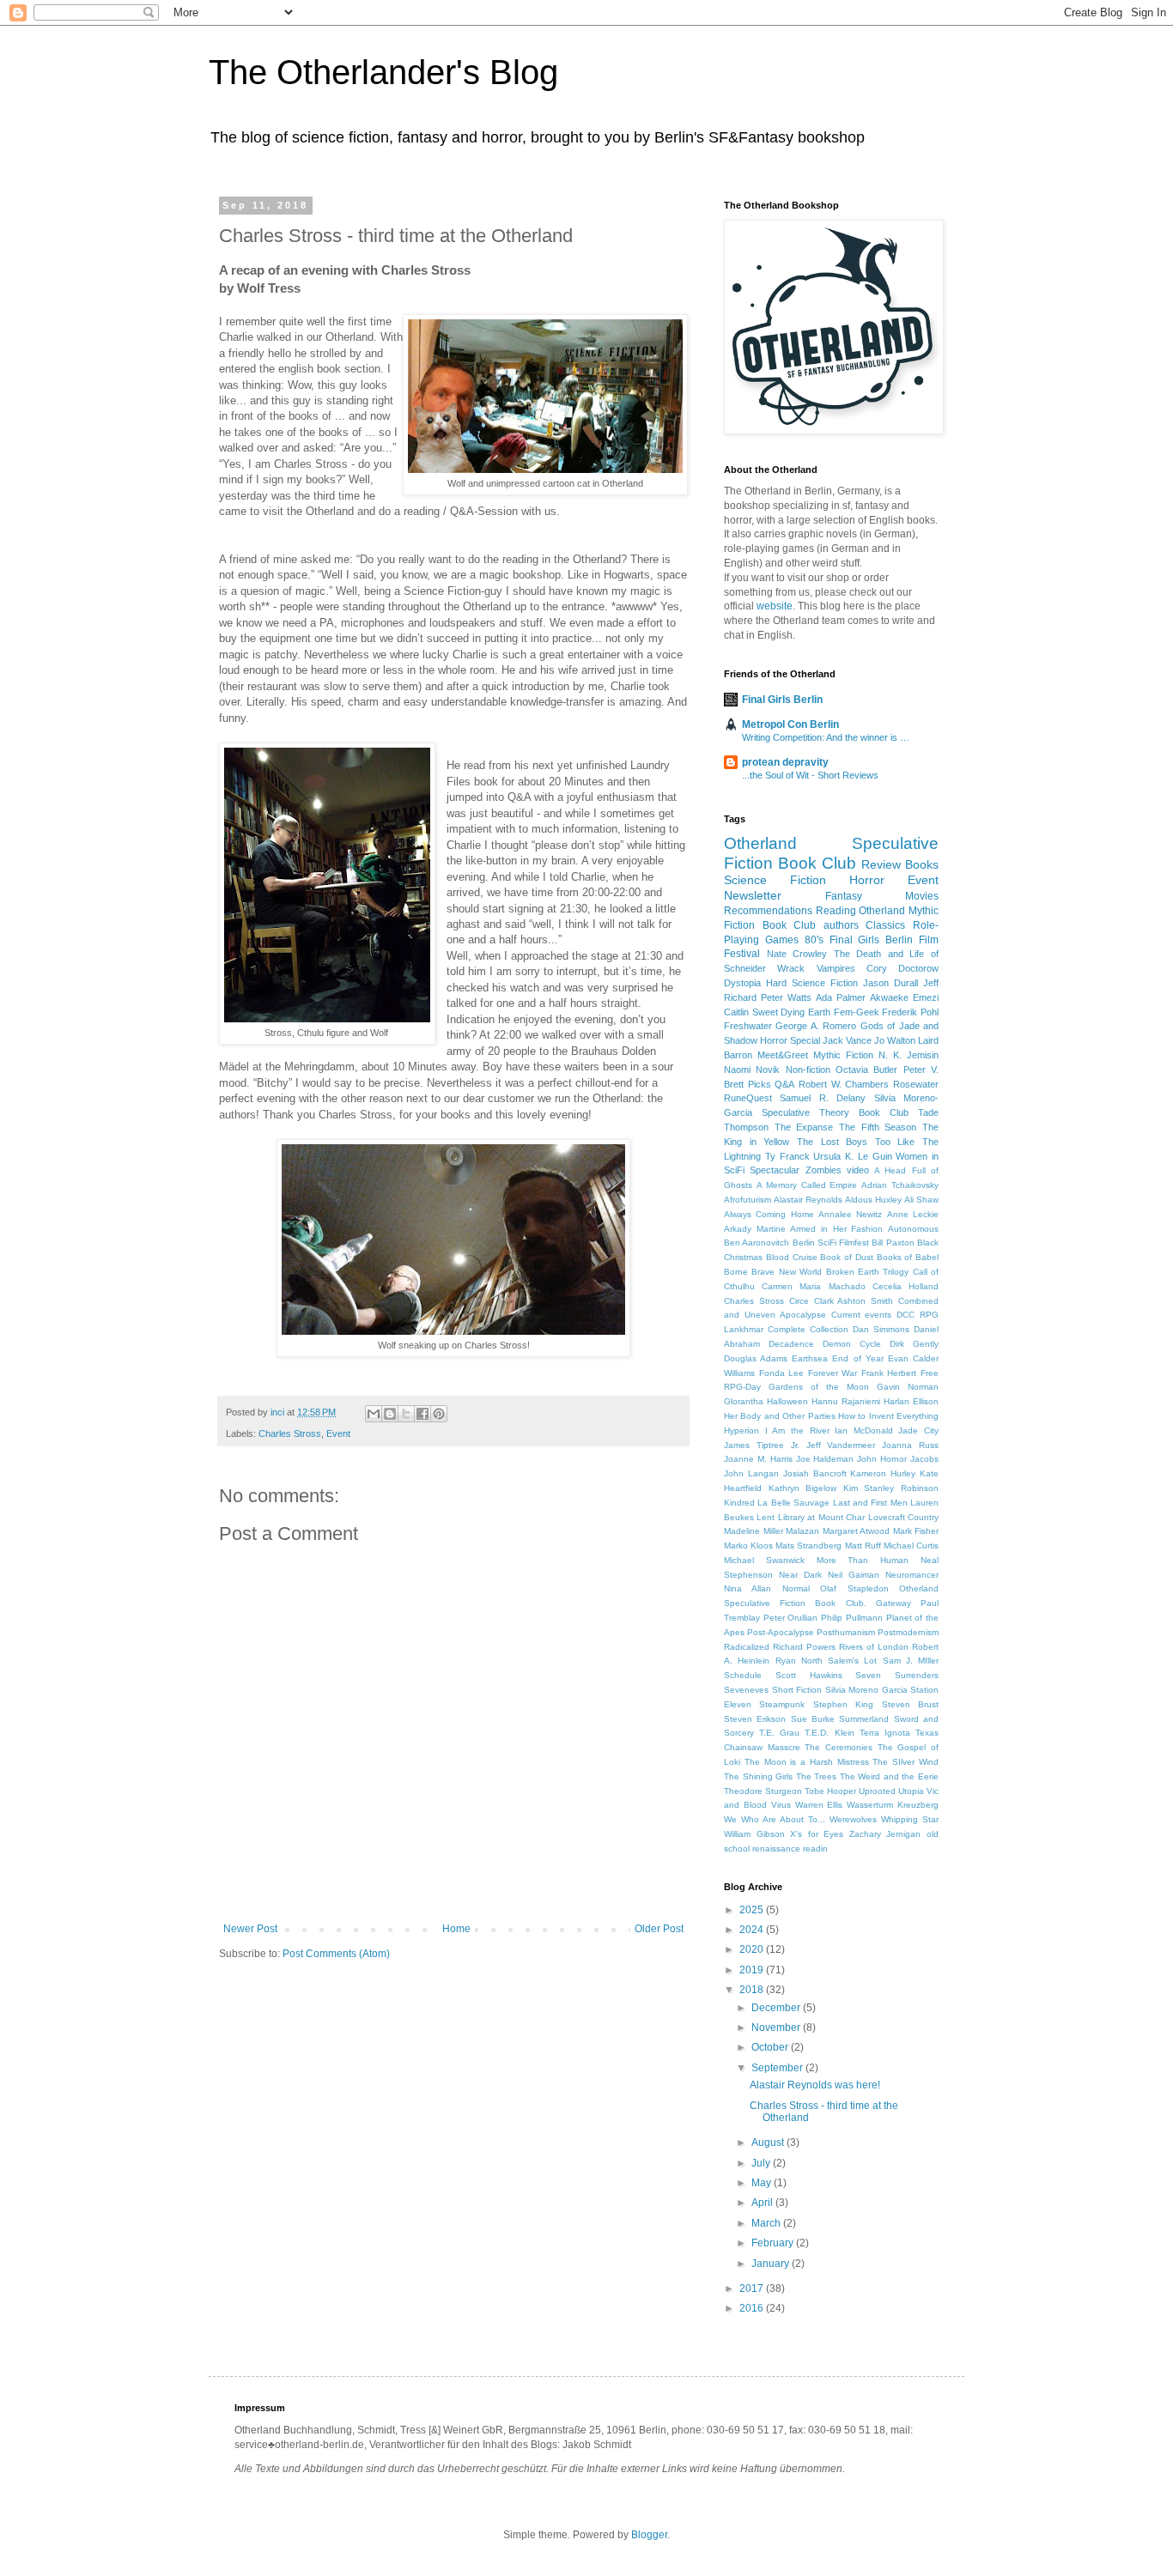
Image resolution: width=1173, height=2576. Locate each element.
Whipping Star (910, 1819)
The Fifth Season (878, 1127)
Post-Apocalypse (781, 1632)
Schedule (743, 1675)
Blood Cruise (792, 1257)
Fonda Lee (782, 1373)
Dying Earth (805, 1012)
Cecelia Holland (906, 1286)
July (762, 2163)
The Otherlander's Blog (383, 72)
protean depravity (785, 762)
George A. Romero (816, 1026)
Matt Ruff (863, 1546)
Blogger (649, 2535)
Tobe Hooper (830, 1791)
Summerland (864, 1719)
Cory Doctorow (903, 968)
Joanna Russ (910, 1445)
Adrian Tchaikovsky (900, 1185)
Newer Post (250, 1929)
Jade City (918, 1430)
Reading (836, 911)
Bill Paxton (893, 1243)
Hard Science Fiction (812, 983)
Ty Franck (787, 1156)
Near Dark (800, 1575)
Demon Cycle (852, 1344)
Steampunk (782, 1704)
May (763, 2183)
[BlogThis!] (390, 1414)
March (767, 2223)
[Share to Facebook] (422, 1414)
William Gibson (754, 1834)
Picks (760, 1084)
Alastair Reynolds (808, 1200)
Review (881, 864)
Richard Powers (804, 1647)
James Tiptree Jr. (762, 1445)
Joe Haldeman (825, 1459)
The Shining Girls (758, 1776)
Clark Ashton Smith (854, 1301)
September (778, 2068)
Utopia (911, 1791)
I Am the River (797, 1430)
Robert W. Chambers (844, 1084)
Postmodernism (908, 1632)
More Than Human (863, 1560)
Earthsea (810, 1358)
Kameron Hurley (883, 1473)
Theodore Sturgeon (763, 1791)
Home (456, 1929)
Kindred (739, 1503)
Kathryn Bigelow (803, 1488)
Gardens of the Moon (819, 1387)
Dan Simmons (881, 1329)
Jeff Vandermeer (841, 1445)
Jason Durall (890, 983)
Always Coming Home (769, 1214)
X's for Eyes (817, 1834)
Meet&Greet (783, 1055)
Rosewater (916, 1084)
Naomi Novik (752, 1070)
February (774, 2243)
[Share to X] (406, 1414)
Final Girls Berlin (782, 700)
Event (338, 1433)
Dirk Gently (914, 1344)
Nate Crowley (797, 954)
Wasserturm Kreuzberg (893, 1805)
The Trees (817, 1776)
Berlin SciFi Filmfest (831, 1243)
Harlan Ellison (911, 1401)
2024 (753, 1930)
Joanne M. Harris (758, 1459)
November (777, 2027)
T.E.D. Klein (829, 1733)
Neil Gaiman (854, 1575)
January (772, 2264)
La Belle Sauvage (793, 1503)
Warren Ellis (819, 1805)
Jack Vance (847, 1040)
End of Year (857, 1358)
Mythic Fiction (843, 1055)
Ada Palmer (841, 997)
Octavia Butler (866, 1070)
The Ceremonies (839, 1747)
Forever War (833, 1373)
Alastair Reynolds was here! (815, 2085)
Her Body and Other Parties (780, 1416)
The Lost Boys (832, 1142)
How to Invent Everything (888, 1416)
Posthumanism (846, 1632)
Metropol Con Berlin (790, 724)
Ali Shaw (921, 1200)
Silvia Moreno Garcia (866, 1690)
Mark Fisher (916, 1531)
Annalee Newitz (850, 1214)
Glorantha (744, 1401)
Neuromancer (912, 1575)
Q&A (784, 1084)
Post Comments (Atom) (336, 1954)
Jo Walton (895, 1040)
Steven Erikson (755, 1719)
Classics (885, 925)
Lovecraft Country (903, 1517)
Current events (862, 1315)
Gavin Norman (908, 1387)
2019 (753, 1970)
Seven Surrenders (897, 1675)
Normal (796, 1588)
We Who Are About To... (775, 1819)
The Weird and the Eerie (889, 1776)
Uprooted (877, 1791)
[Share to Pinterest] (439, 1414)
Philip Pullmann (852, 1618)
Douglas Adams (756, 1358)
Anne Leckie (913, 1214)
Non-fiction (808, 1070)
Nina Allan (748, 1588)
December (777, 2008)
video (858, 1170)
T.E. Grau (779, 1733)
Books (922, 864)
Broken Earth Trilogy (868, 1272)
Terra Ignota (885, 1733)
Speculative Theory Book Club (835, 1112)
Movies (922, 896)
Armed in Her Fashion (836, 1229)
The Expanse (804, 1127)
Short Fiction (797, 1690)
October (771, 2047)
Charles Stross (290, 1433)
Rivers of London (874, 1647)
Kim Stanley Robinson (891, 1488)
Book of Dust (847, 1257)
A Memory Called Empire (807, 1185)
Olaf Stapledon (854, 1588)
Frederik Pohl (910, 1012)
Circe (799, 1301)
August (769, 2143)
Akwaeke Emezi (904, 997)
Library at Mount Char (821, 1517)
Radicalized (747, 1647)
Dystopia (742, 983)
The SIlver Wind (906, 1762)
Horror (867, 880)
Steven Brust (910, 1704)
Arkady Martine (755, 1229)
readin (815, 1849)
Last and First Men (870, 1503)
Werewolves (853, 1819)
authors (841, 925)
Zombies (824, 1170)
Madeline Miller (754, 1531)
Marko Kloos (748, 1546)
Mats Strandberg (808, 1546)
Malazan (802, 1531)
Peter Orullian (791, 1618)
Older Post (659, 1929)
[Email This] (374, 1414)
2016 (753, 2308)
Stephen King (843, 1704)
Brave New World (787, 1272)
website (775, 606)
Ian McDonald (864, 1430)
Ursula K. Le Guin (852, 1156)
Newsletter (753, 895)
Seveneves (746, 1690)
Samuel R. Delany (823, 1098)
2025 (753, 1910)
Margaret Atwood (857, 1531)
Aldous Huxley (873, 1200)
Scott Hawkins (809, 1675)
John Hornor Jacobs (898, 1459)
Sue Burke (813, 1719)
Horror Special (790, 1040)
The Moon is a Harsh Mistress (807, 1762)
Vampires (836, 968)
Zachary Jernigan (885, 1834)
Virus (781, 1805)
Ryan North (799, 1661)
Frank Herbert (889, 1373)
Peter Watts (786, 997)
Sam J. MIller (911, 1661)
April (763, 2203)
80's (814, 940)
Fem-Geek (857, 1012)
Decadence (791, 1344)
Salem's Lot (852, 1661)
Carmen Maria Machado (813, 1286)
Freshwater (748, 1026)
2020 (753, 1949)
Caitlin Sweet (751, 1012)
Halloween (787, 1401)
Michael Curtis (911, 1546)
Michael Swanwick (764, 1560)
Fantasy (844, 896)
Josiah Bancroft (815, 1473)
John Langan (751, 1473)
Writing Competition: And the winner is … (826, 737)
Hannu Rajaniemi (846, 1401)
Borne (736, 1272)
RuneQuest (748, 1098)
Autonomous (913, 1229)
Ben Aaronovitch (757, 1243)
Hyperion (741, 1430)
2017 (753, 2288)
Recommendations (768, 911)
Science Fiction (775, 880)
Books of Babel (908, 1257)
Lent (766, 1517)
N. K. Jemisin (909, 1055)
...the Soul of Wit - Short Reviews (810, 775)
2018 (753, 1990)
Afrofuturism (748, 1200)
